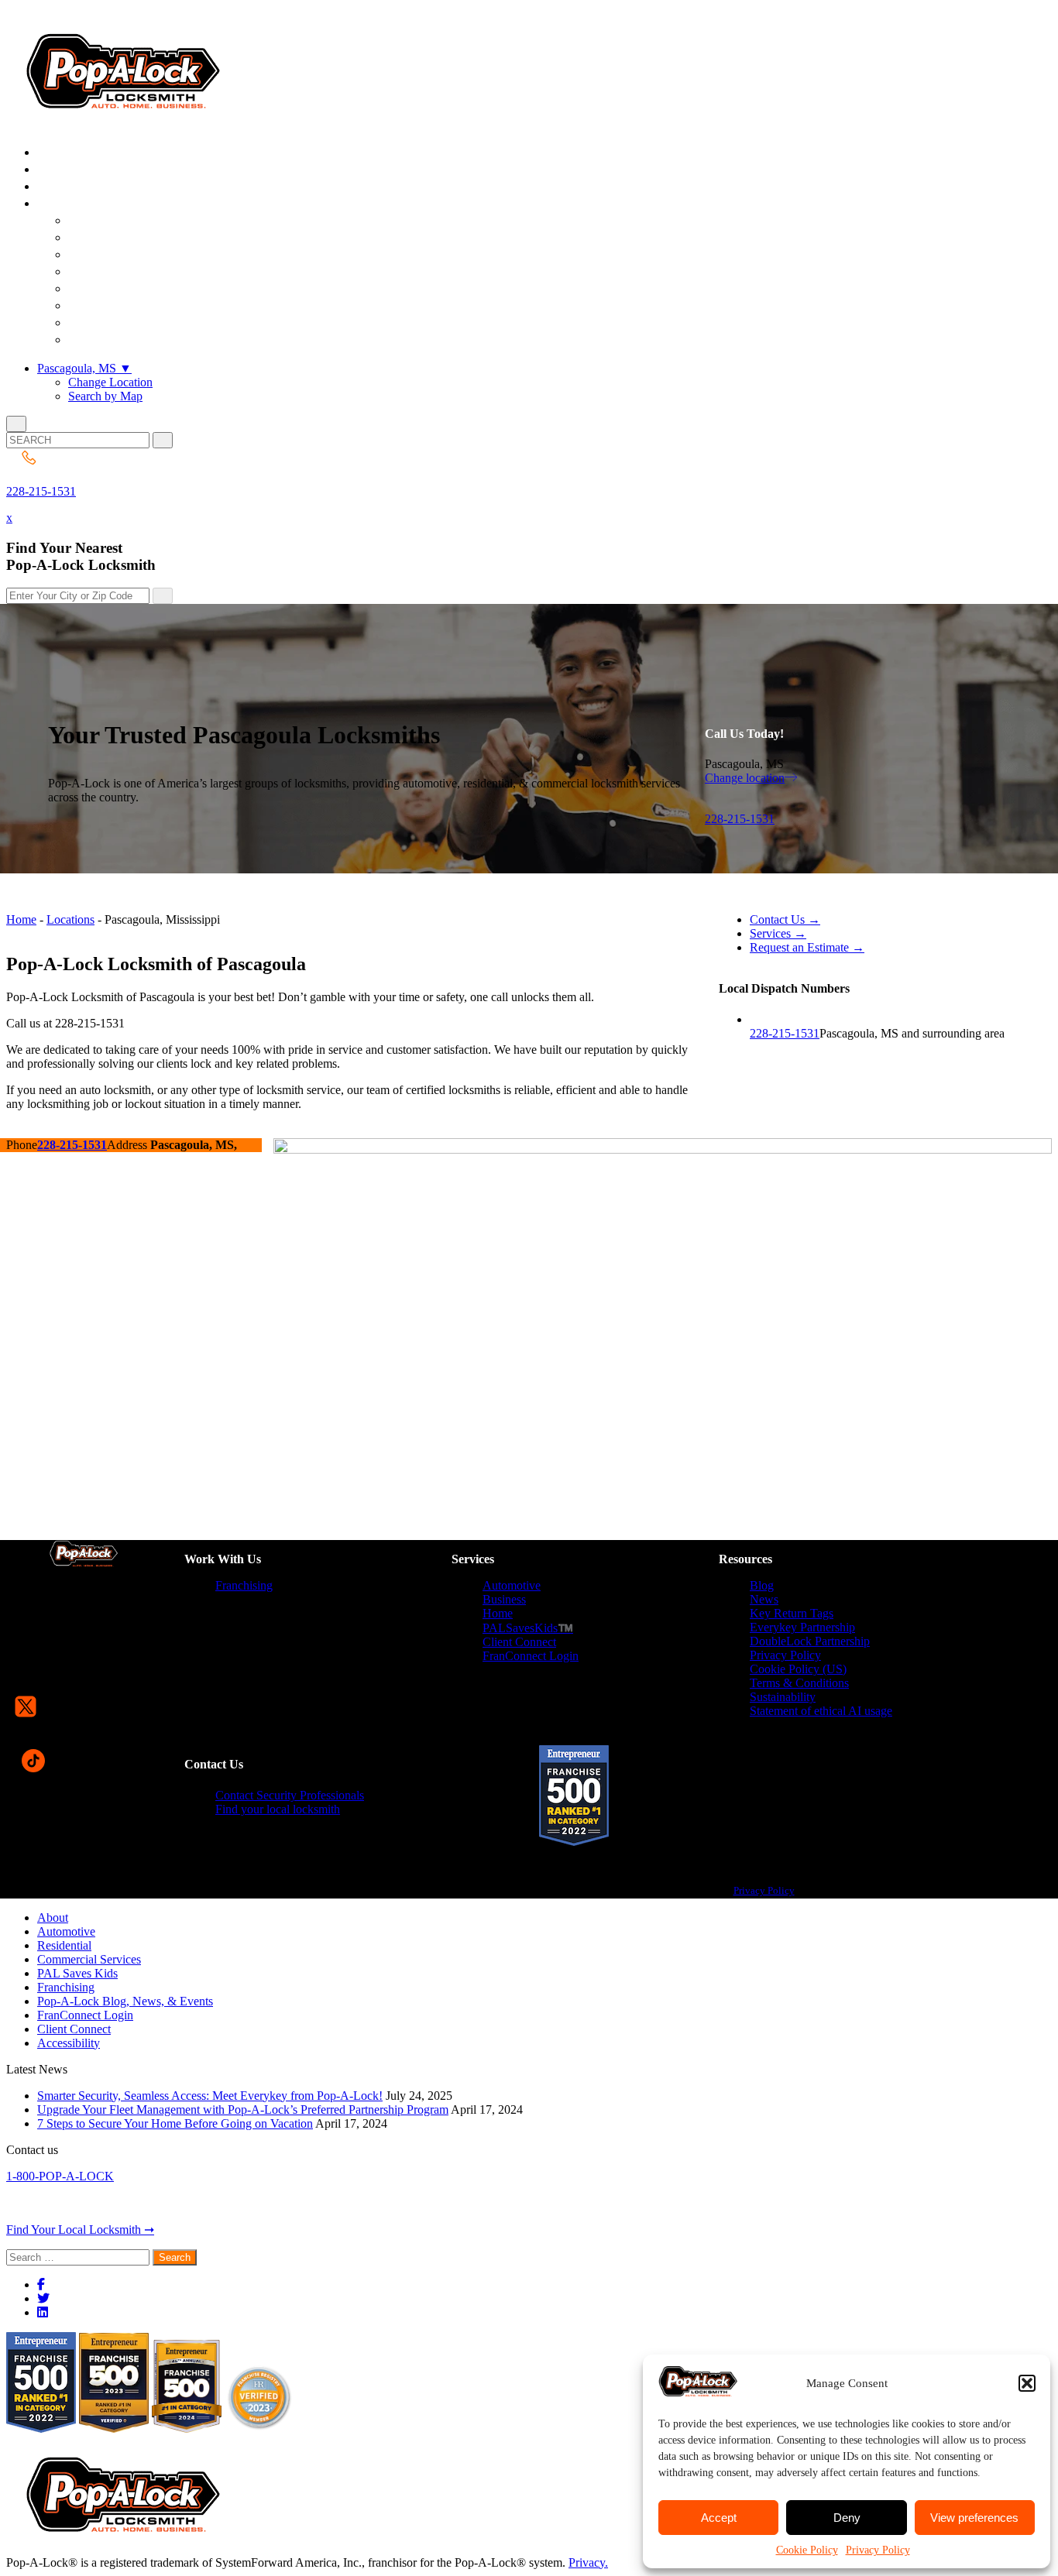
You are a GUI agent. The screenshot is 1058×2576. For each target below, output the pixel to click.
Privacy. (588, 2562)
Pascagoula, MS (84, 368)
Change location (745, 778)
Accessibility (69, 2043)
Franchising (244, 1585)
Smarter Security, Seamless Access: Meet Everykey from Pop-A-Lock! (210, 2096)
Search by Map (105, 396)
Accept (719, 2518)
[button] (1027, 2383)
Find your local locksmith (278, 1809)
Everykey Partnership (802, 1627)
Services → (778, 933)
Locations (70, 919)
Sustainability (783, 1697)
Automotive (512, 1585)
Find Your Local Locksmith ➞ (80, 2230)
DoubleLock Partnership (810, 1641)
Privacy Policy (878, 2550)
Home (21, 919)
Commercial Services (89, 1959)
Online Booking (130, 340)
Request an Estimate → (807, 947)
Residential (64, 1945)
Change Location (110, 382)
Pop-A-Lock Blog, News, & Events (125, 2001)
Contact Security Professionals (290, 1795)
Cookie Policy (807, 2550)
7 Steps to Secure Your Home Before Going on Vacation (175, 2123)
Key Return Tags (792, 1613)
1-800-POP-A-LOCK (60, 2176)
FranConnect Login (531, 1656)
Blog (762, 1585)
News (764, 1599)
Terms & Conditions (799, 1683)
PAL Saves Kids (77, 1973)
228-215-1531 (41, 491)
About (53, 1917)
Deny (847, 2518)
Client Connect (519, 1642)
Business (504, 1599)
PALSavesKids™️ (528, 1628)
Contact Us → (785, 919)
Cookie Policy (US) (798, 1669)
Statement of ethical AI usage (821, 1711)
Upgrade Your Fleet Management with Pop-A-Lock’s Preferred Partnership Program (243, 2110)
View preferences (974, 2518)
